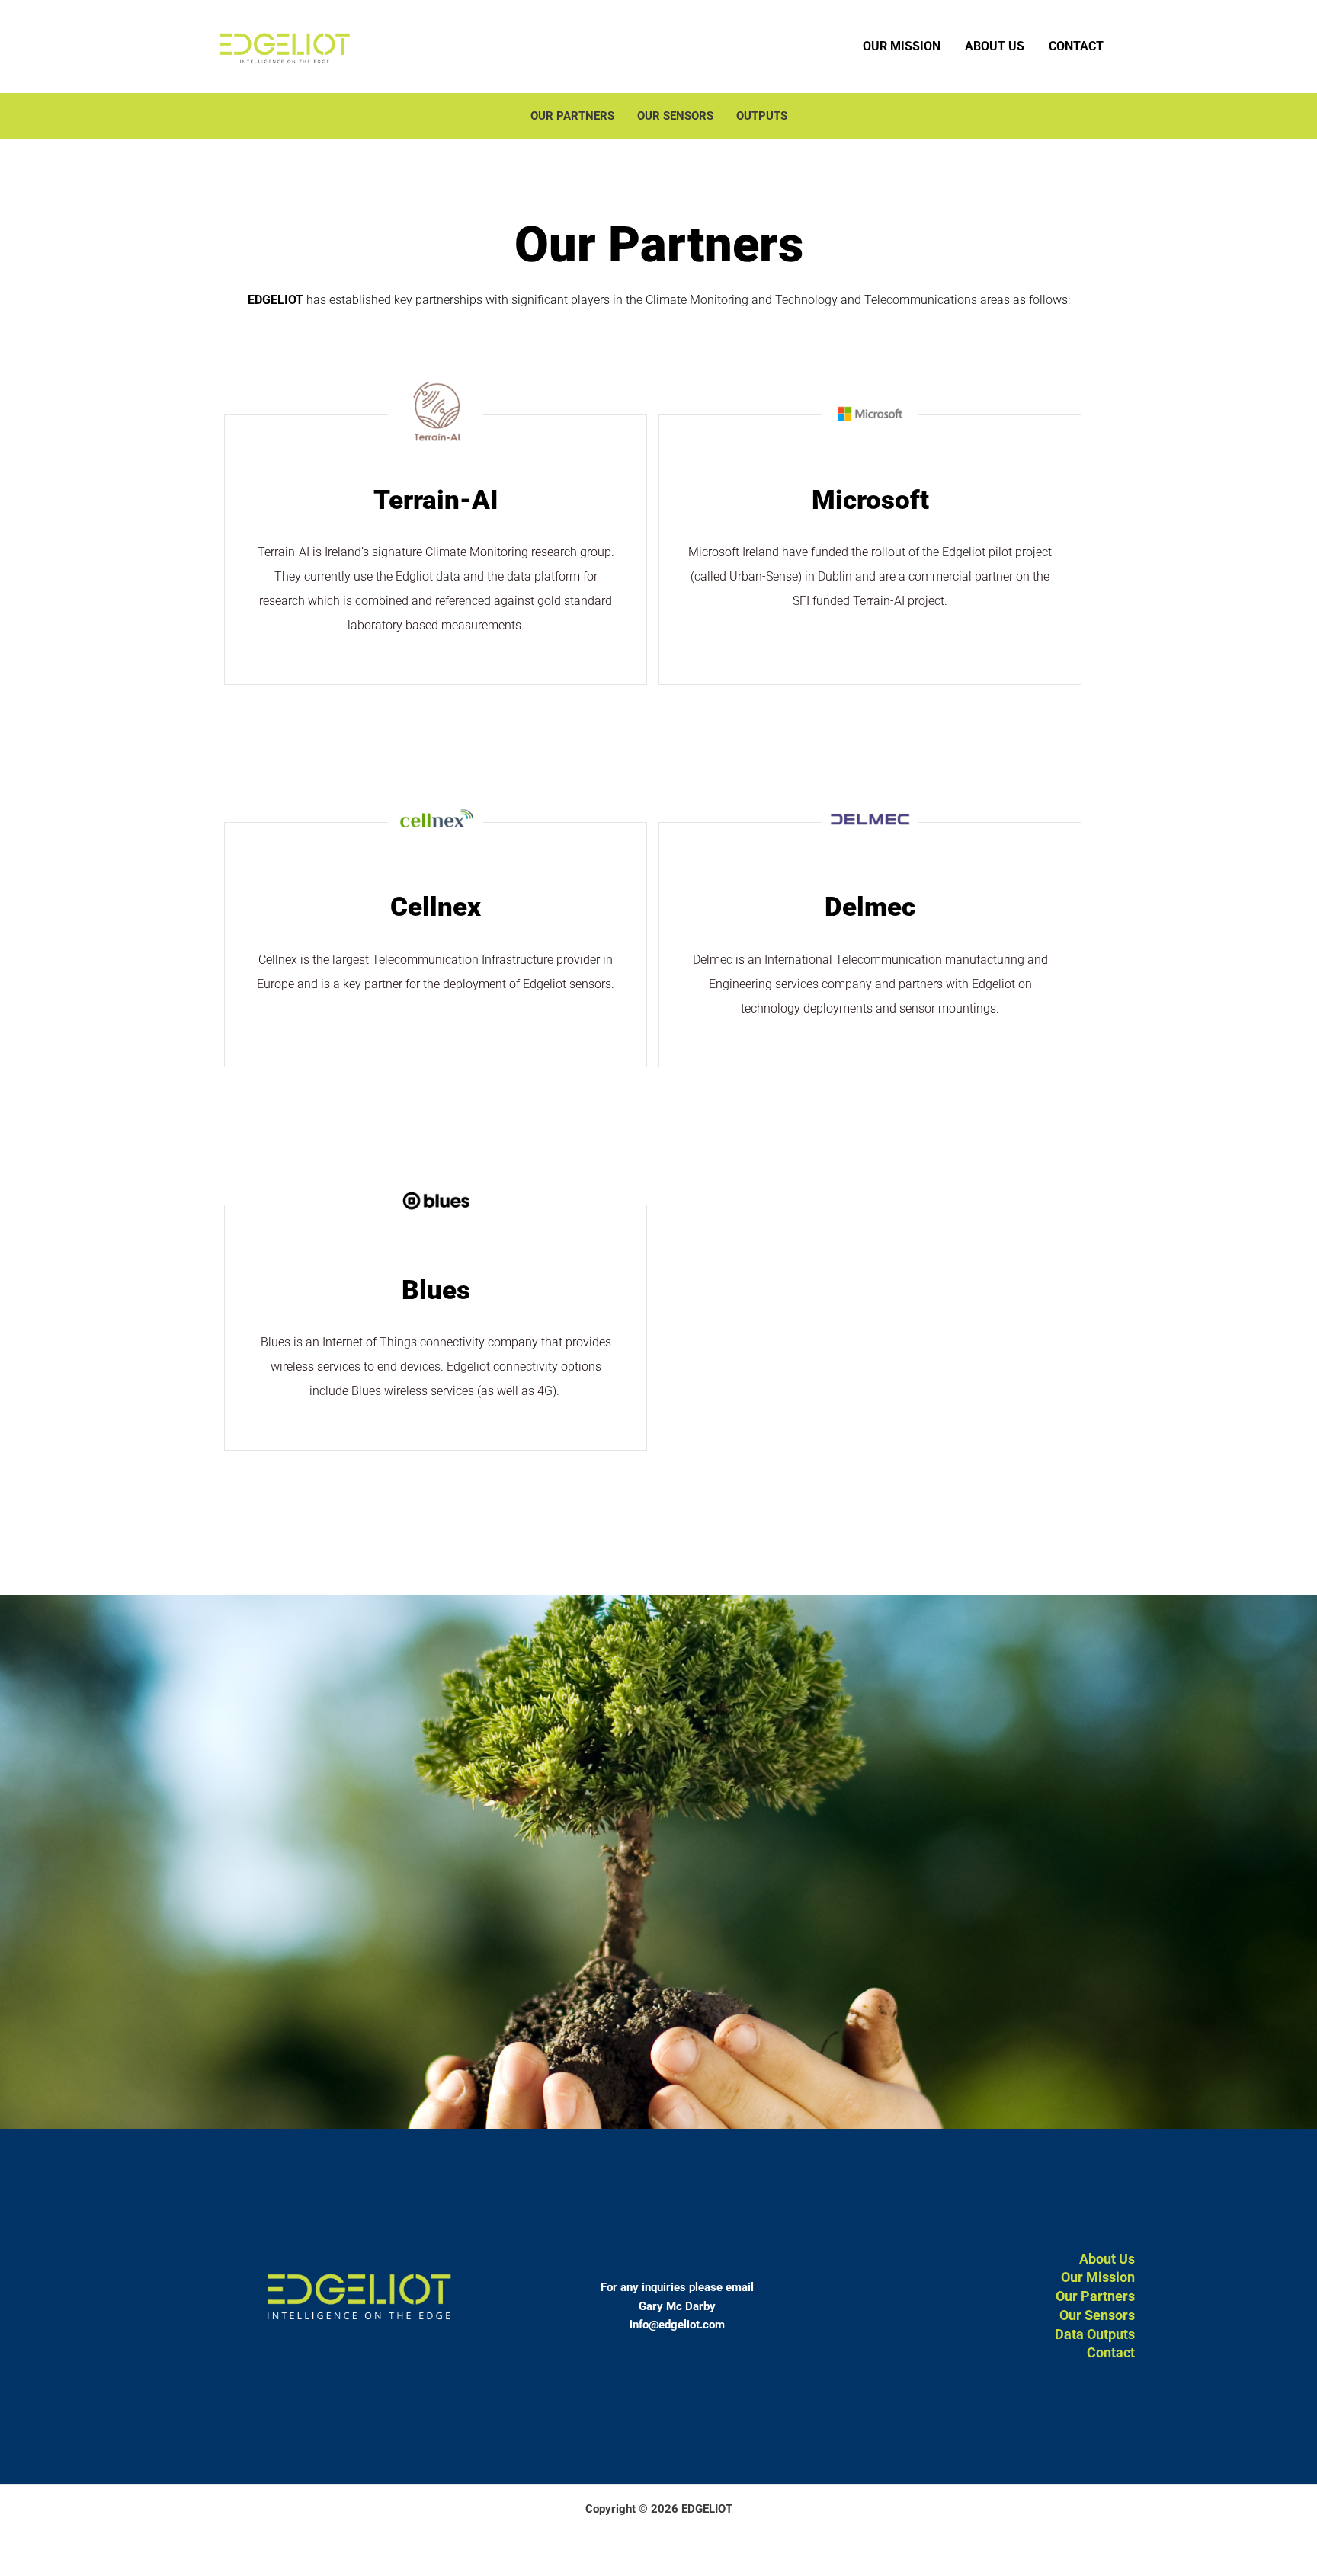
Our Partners (572, 116)
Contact (1076, 46)
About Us (995, 46)
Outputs (762, 116)
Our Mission (902, 46)
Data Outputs (1095, 2334)
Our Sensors (675, 116)
